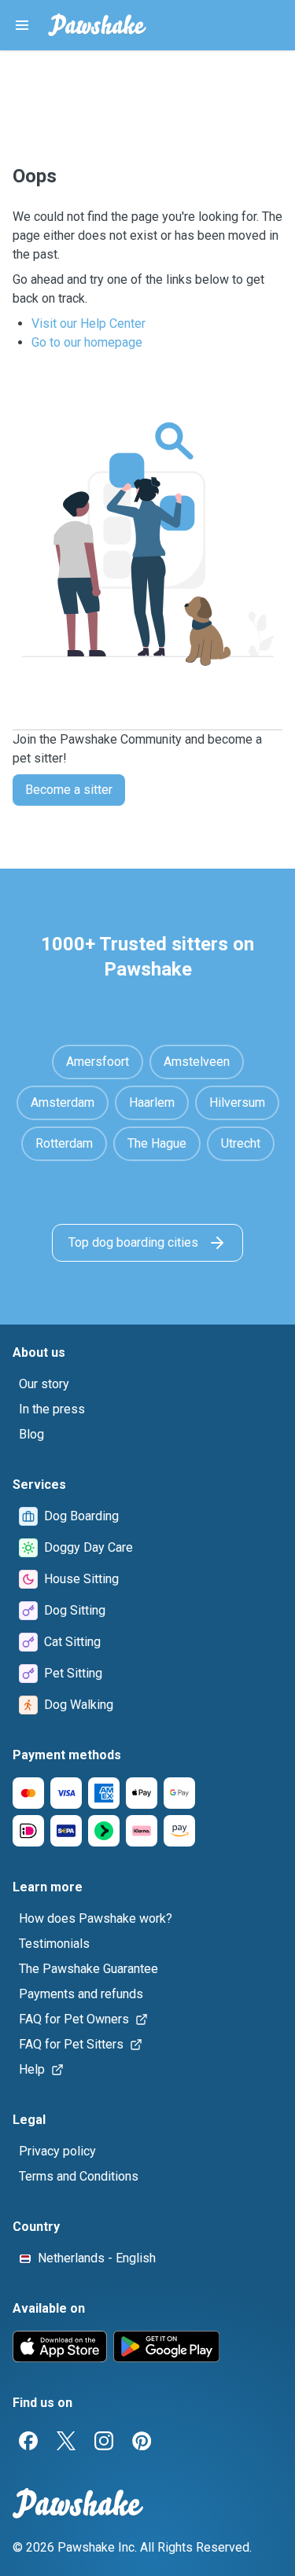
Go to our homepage (87, 342)
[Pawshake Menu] (22, 25)
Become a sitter (69, 790)
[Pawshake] (97, 25)
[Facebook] (28, 2441)
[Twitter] (66, 2441)
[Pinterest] (142, 2441)
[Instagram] (104, 2441)
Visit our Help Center (88, 323)
